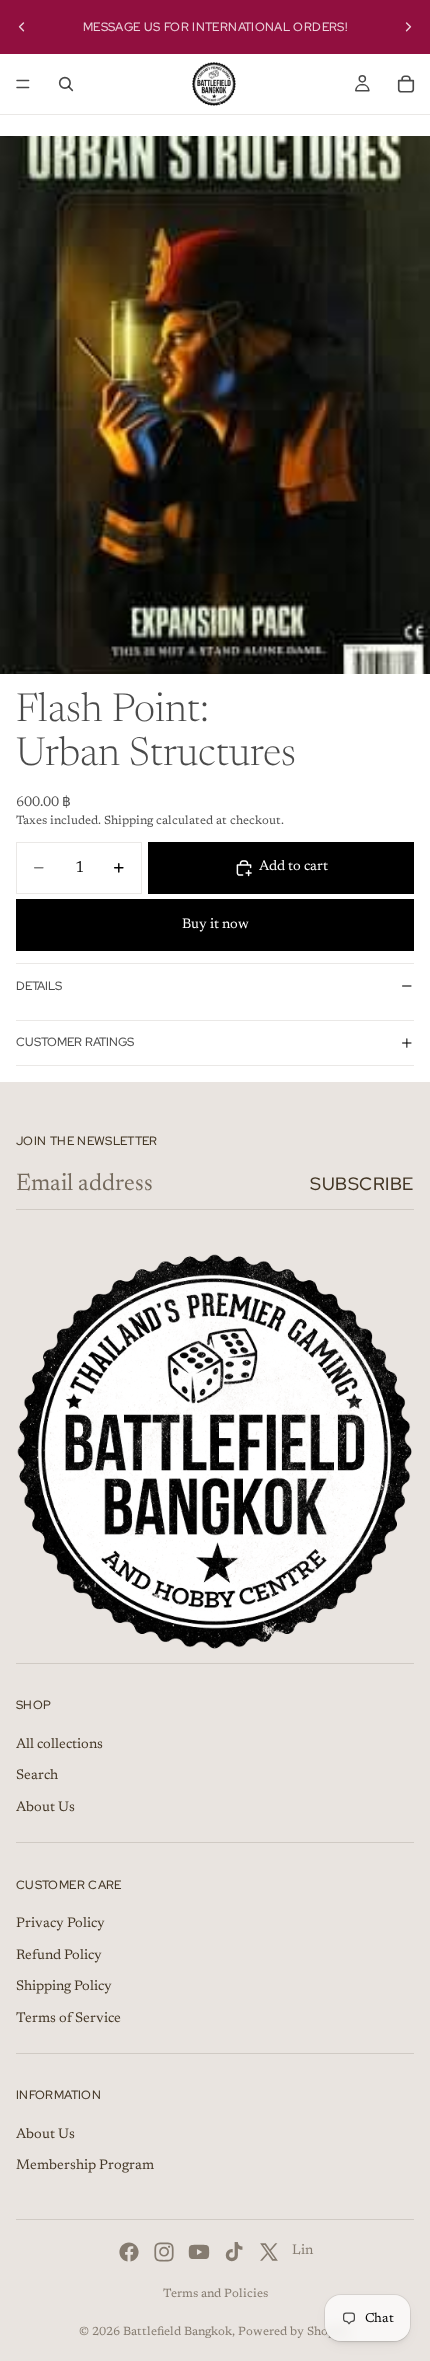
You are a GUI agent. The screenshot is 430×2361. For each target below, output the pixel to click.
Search (37, 1776)
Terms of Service (68, 2019)
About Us (45, 1808)
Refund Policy (59, 1956)
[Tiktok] (234, 2252)
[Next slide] (408, 27)
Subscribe (362, 1183)
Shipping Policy (64, 1987)
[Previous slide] (22, 27)
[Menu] (23, 84)
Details (39, 986)
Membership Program (85, 2167)
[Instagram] (164, 2252)
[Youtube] (199, 2252)
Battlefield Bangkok (177, 2332)
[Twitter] (269, 2252)
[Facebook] (129, 2252)
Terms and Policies (215, 2294)
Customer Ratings (75, 1042)
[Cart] (406, 84)
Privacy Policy (60, 1924)
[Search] (66, 84)
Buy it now (215, 925)
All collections (59, 1745)
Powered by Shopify (294, 2332)
